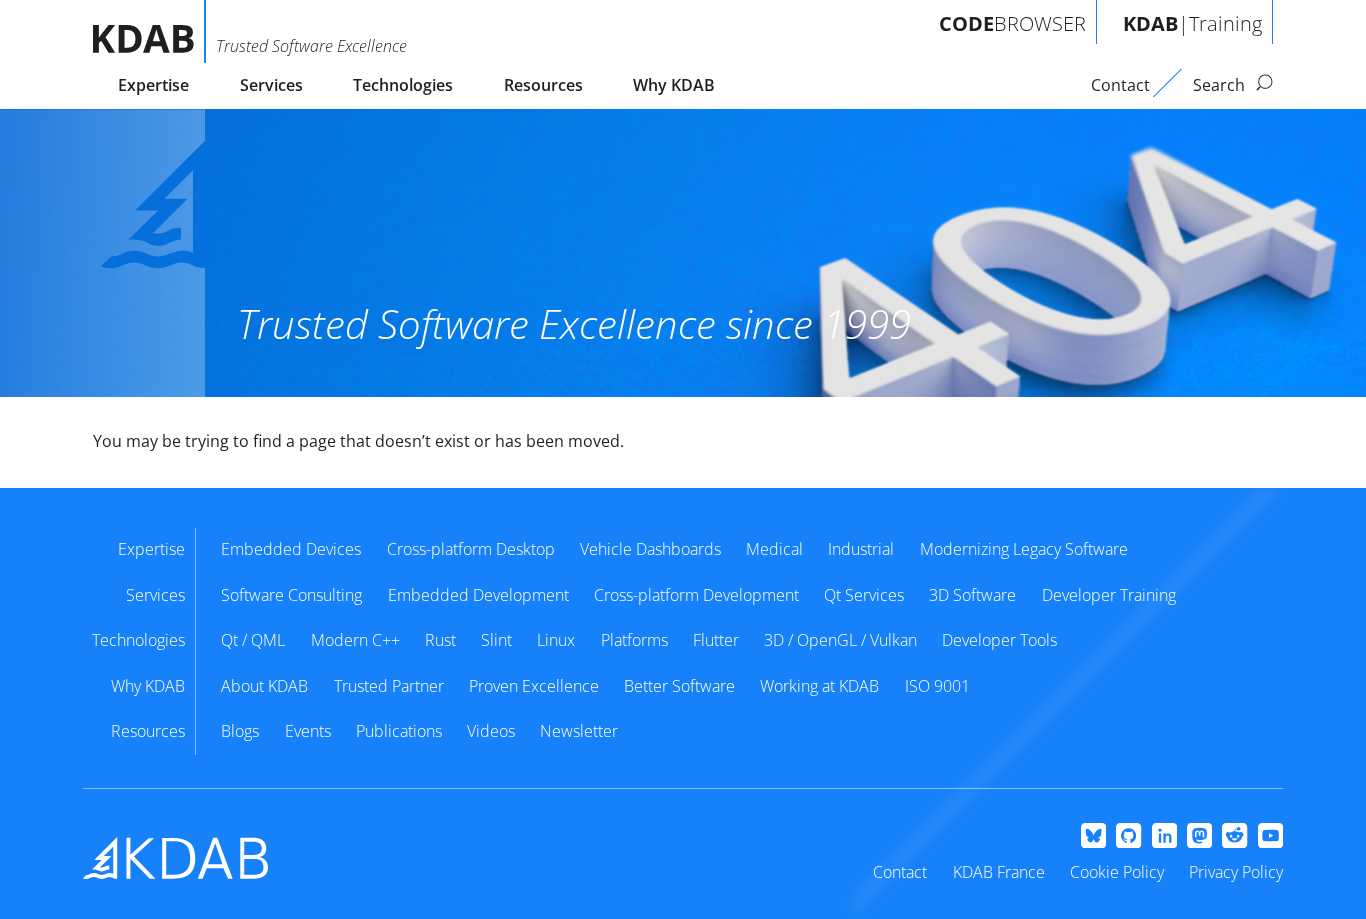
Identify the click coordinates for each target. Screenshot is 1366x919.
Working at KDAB (819, 686)
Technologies (403, 85)
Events (308, 731)
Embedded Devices (291, 549)
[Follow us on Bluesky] (1093, 837)
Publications (399, 731)
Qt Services (864, 595)
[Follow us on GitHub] (1128, 837)
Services (271, 85)
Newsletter (579, 731)
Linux (556, 640)
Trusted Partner (389, 686)
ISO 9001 (937, 686)
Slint (496, 640)
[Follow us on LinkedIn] (1164, 837)
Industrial (861, 549)
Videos (491, 731)
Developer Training (1109, 595)
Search (1221, 85)
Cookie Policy (1117, 872)
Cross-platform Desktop (471, 549)
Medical (774, 549)
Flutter (716, 640)
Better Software (679, 686)
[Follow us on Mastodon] (1199, 837)
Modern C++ (355, 640)
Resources (543, 85)
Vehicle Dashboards (650, 549)
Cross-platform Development (696, 595)
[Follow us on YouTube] (1270, 837)
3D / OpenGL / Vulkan (840, 640)
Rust (440, 640)
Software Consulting (291, 595)
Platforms (634, 640)
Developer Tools (999, 640)
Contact (900, 872)
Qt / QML (253, 640)
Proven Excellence (534, 686)
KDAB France (999, 872)
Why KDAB (674, 85)
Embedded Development (478, 595)
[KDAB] (149, 31)
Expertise (153, 85)
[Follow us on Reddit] (1234, 837)
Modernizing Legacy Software (1024, 549)
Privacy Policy (1236, 872)
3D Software (972, 595)
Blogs (240, 731)
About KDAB (264, 686)
